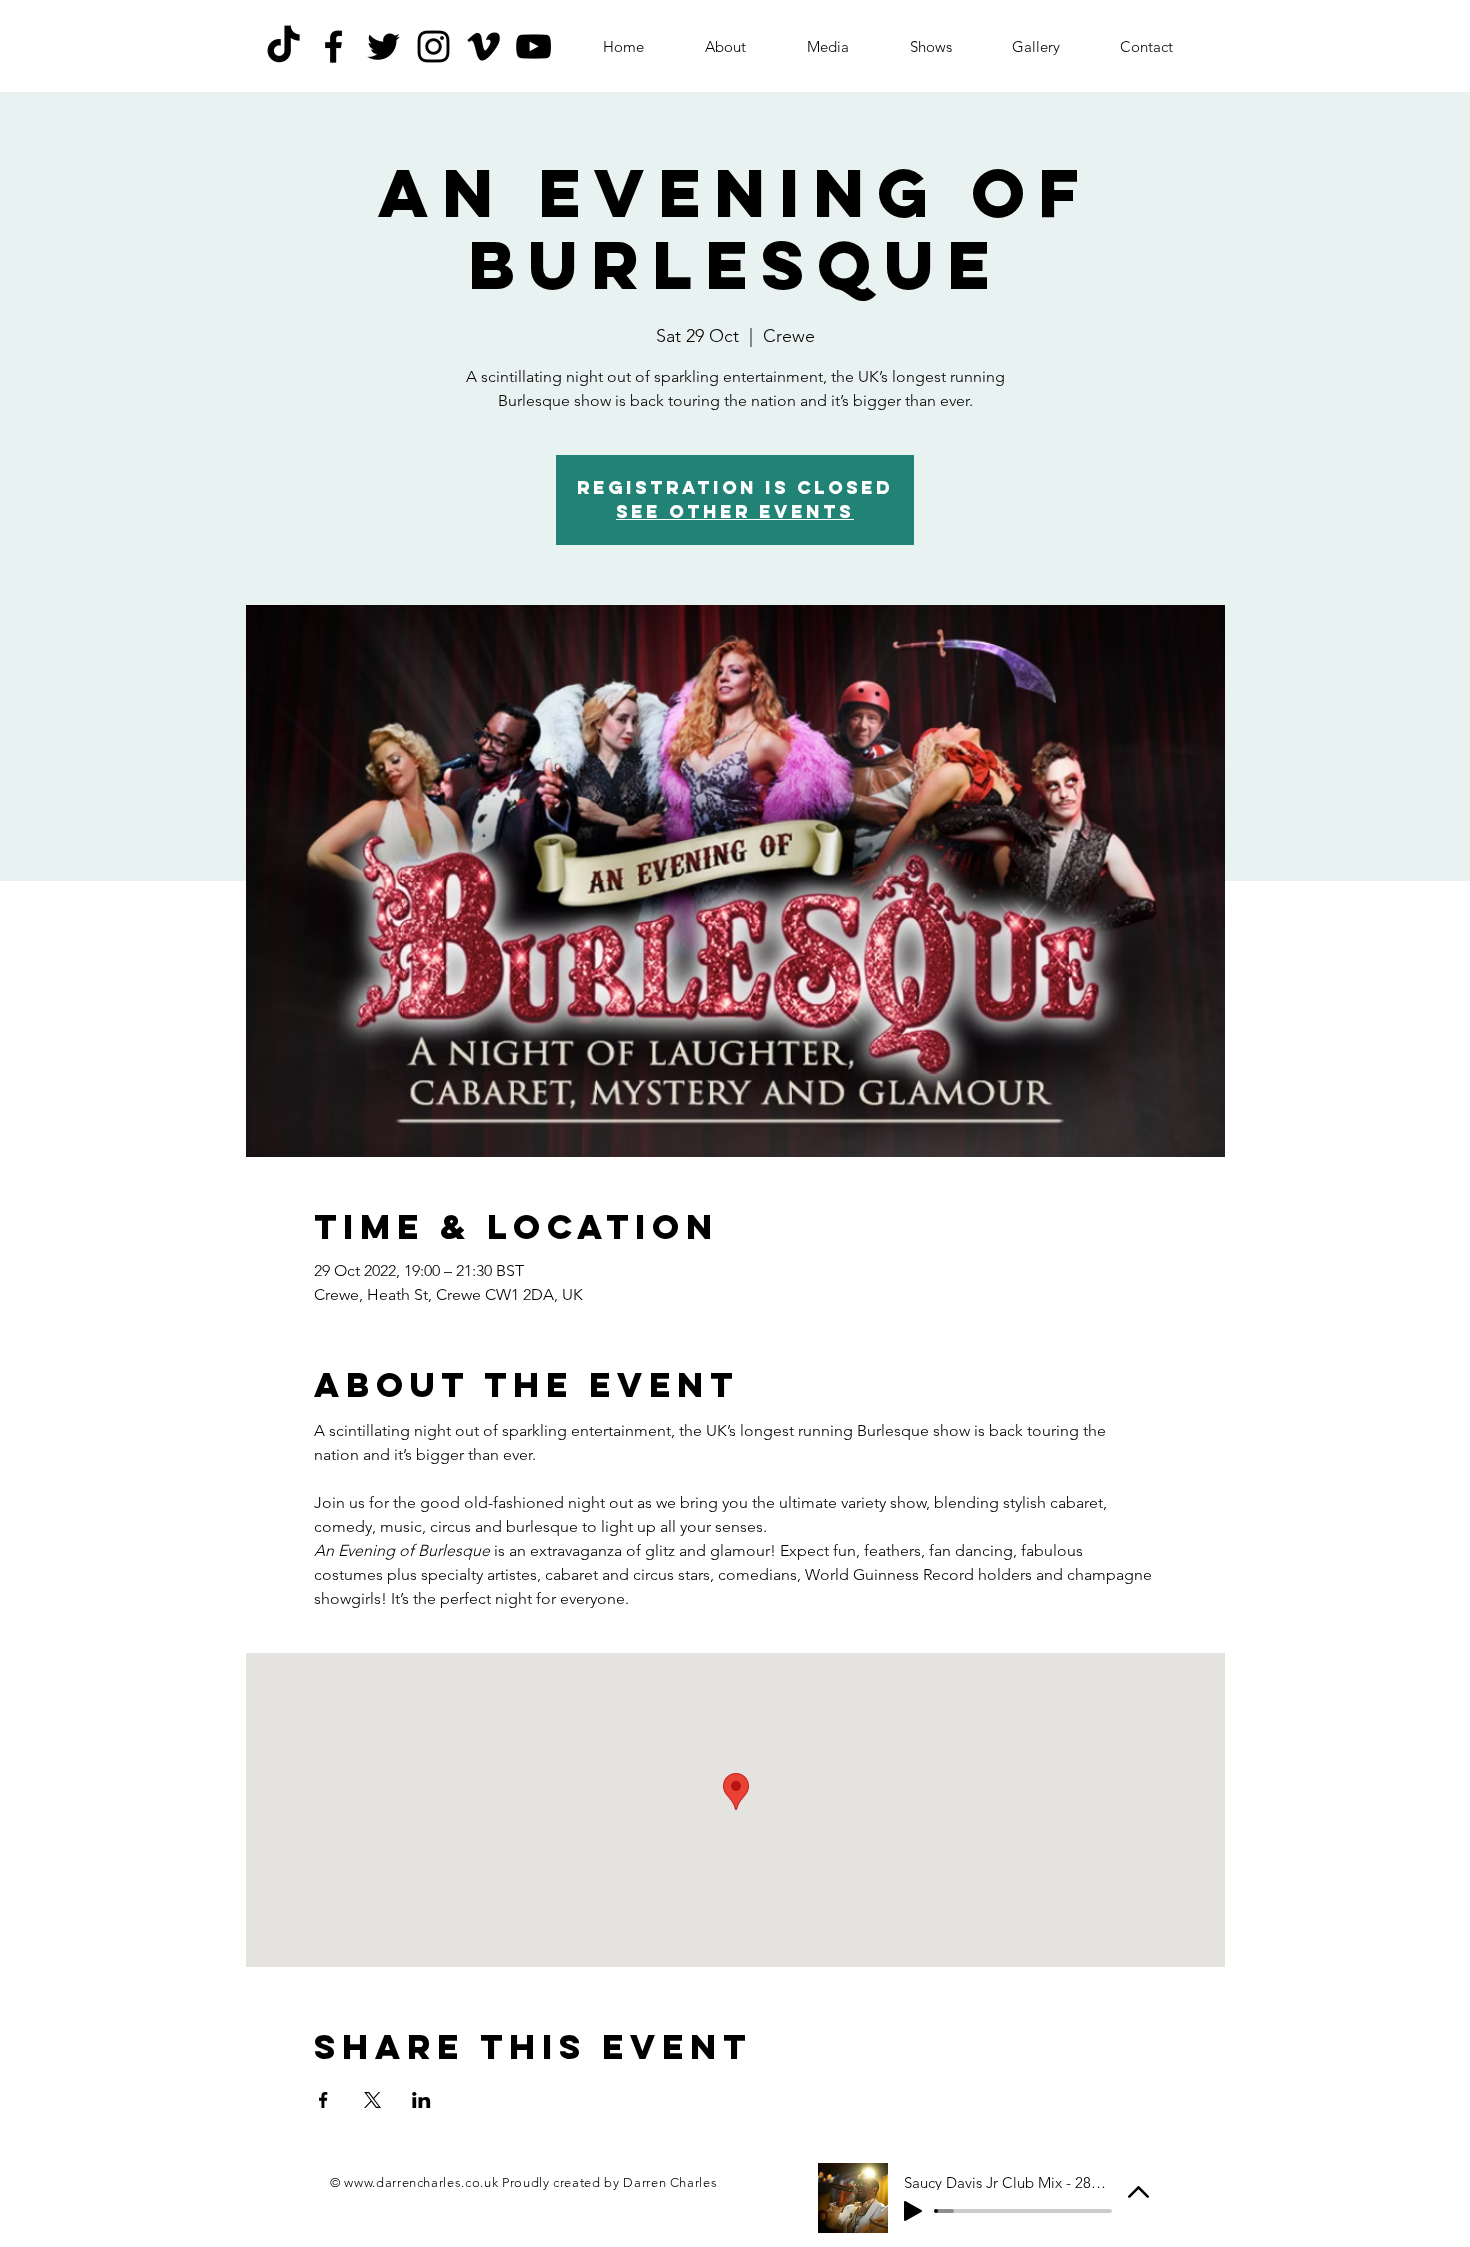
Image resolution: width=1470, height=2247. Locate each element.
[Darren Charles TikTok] (283, 46)
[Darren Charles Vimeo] (483, 46)
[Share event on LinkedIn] (421, 2100)
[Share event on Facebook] (323, 2100)
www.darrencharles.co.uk (421, 2182)
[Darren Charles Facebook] (333, 46)
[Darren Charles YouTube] (533, 46)
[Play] (913, 2211)
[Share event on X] (372, 2100)
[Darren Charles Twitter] (383, 46)
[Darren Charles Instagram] (433, 46)
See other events (735, 511)
